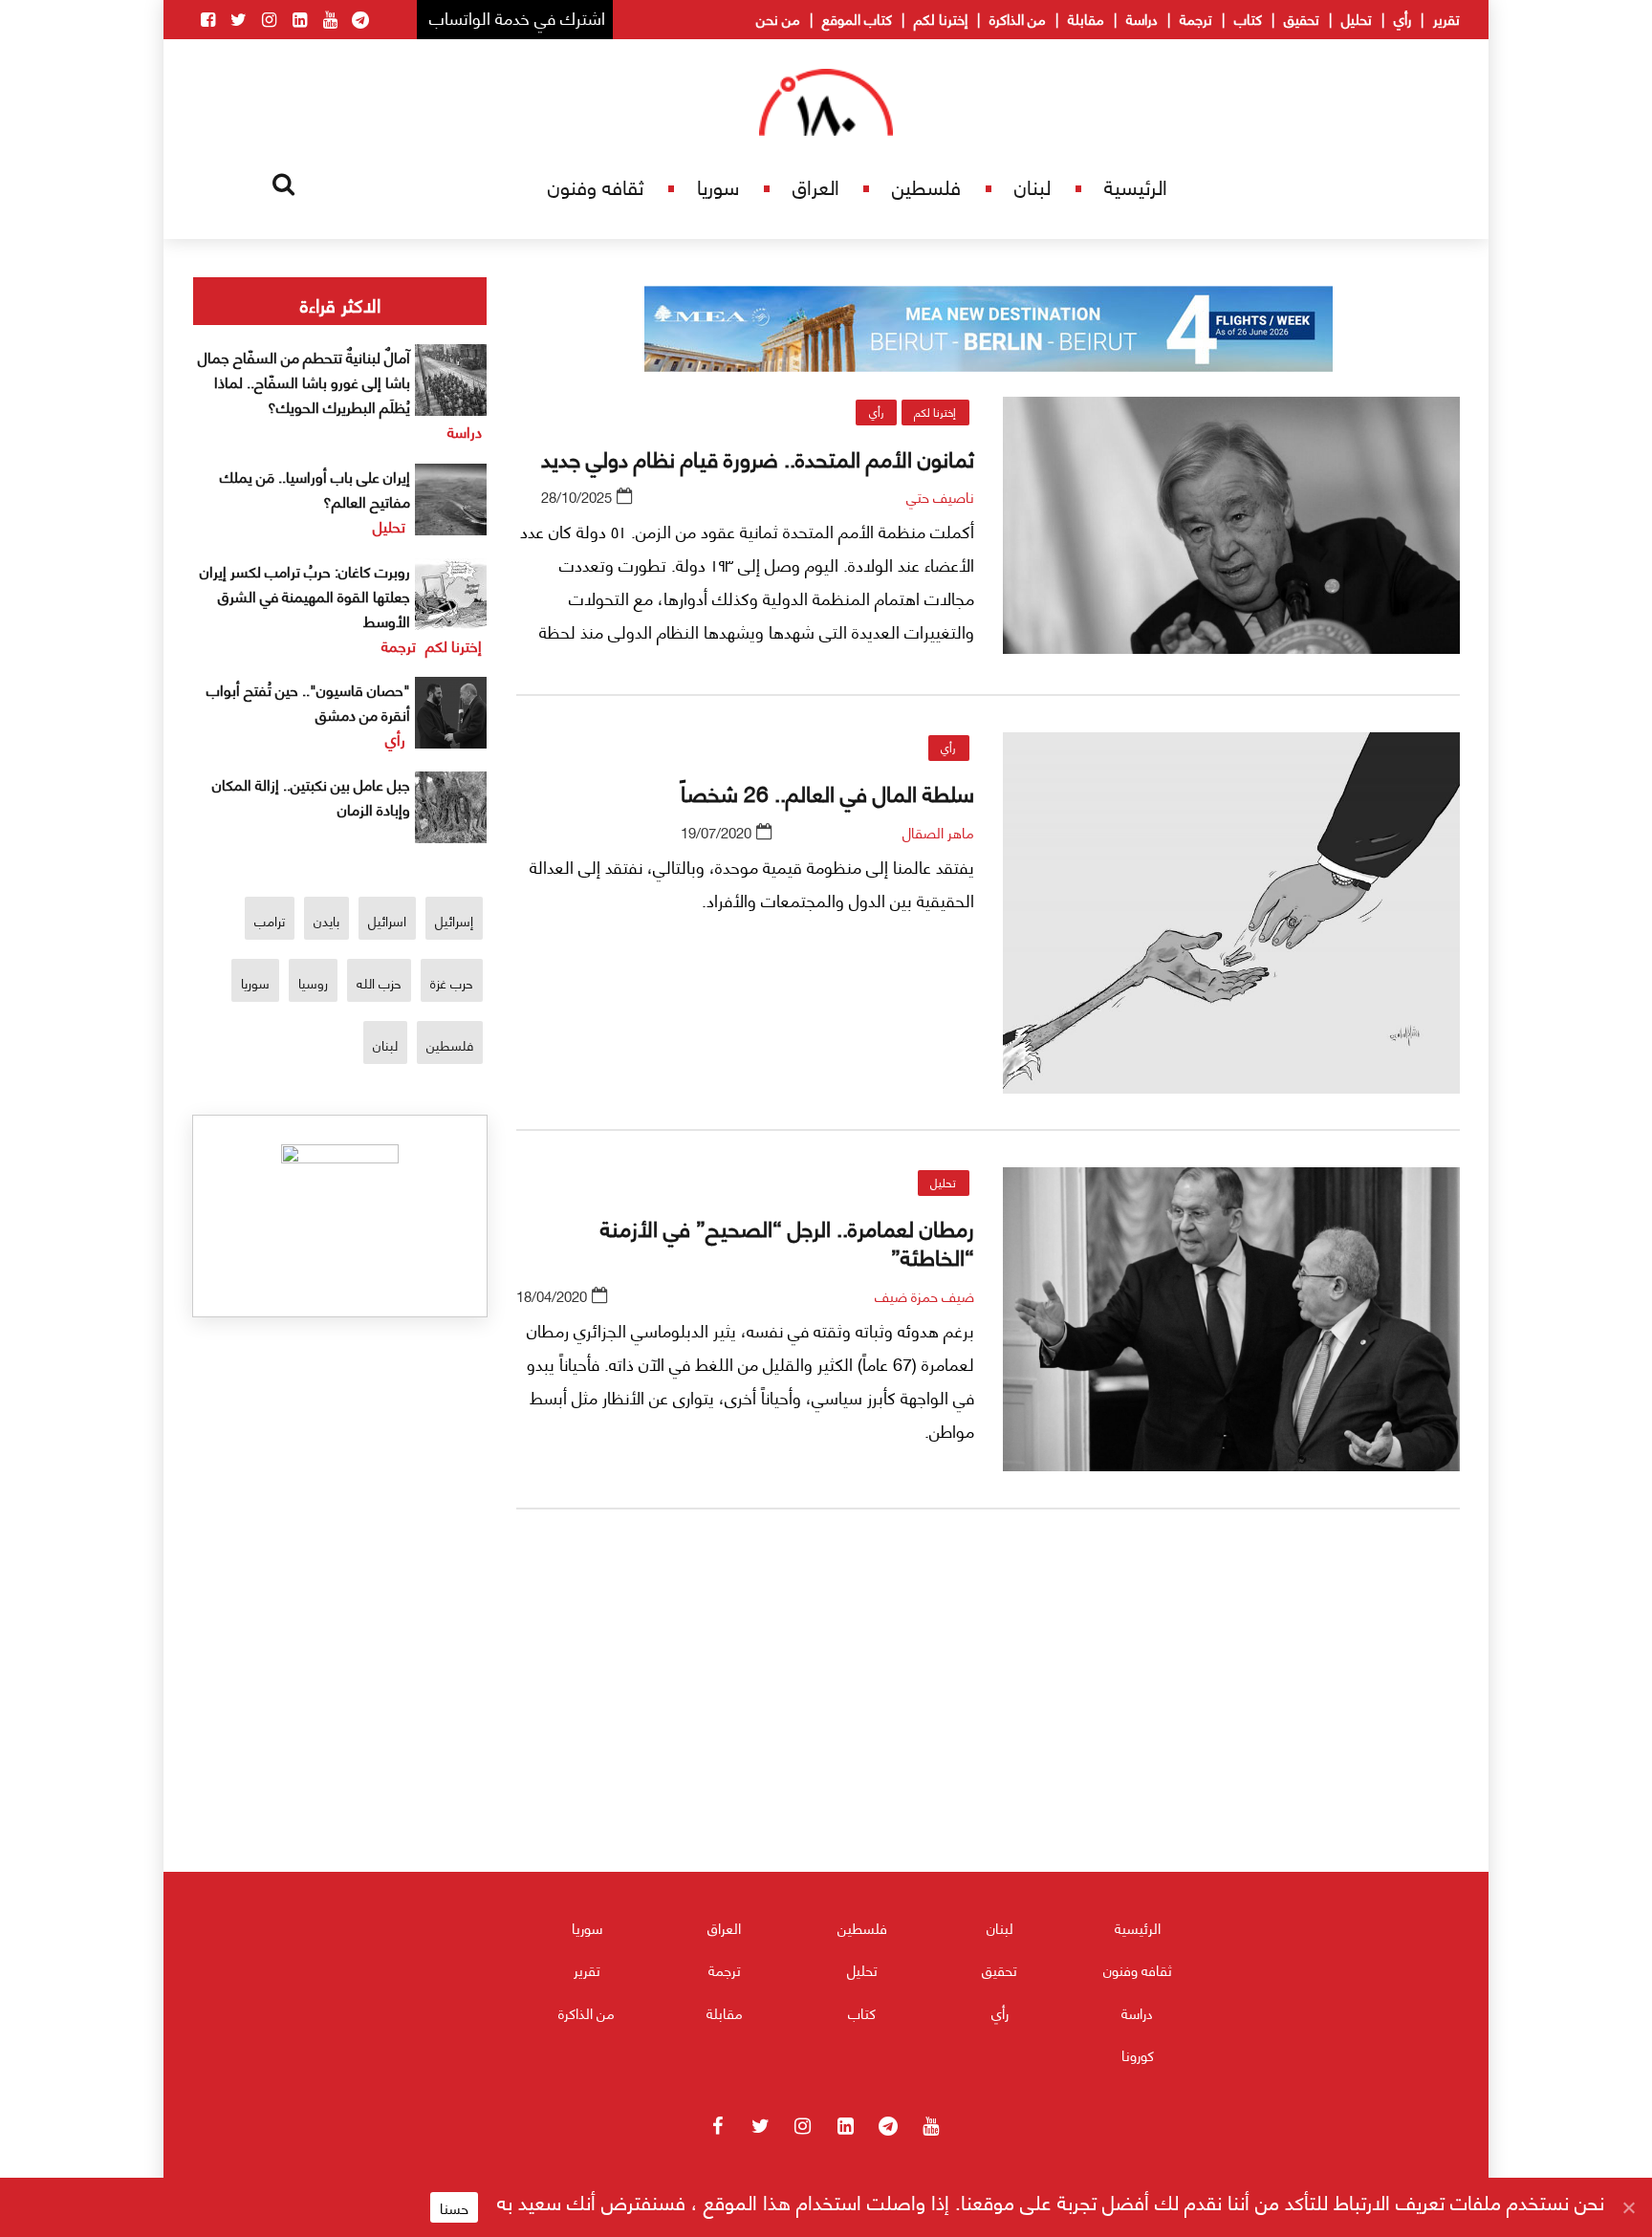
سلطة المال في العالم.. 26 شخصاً (827, 792)
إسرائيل (454, 920)
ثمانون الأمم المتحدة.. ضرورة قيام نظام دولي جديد (758, 457)
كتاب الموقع (857, 18)
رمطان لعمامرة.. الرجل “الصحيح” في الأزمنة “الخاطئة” (787, 1241)
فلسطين (926, 186)
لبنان (1032, 186)
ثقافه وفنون (596, 186)
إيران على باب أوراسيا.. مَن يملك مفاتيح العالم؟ (315, 488)
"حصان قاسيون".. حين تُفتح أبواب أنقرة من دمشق (308, 701)
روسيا (313, 982)
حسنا (454, 2207)
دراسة (1142, 18)
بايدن (326, 920)
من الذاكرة (1018, 18)
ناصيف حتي (940, 496)
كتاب (1248, 18)
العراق (816, 186)
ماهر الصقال (938, 832)
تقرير (1446, 18)
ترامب (270, 920)
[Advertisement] (989, 1748)
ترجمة (1196, 18)
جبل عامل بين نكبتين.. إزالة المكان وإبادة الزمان (311, 796)
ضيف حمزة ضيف (924, 1295)
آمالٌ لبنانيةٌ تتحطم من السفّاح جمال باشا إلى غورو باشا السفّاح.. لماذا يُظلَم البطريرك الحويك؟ (304, 381)
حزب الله (379, 982)
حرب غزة (452, 982)
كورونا (1138, 2054)
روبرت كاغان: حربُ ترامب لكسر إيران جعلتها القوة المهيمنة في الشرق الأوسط (305, 595)
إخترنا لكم (941, 18)
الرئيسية (1136, 186)
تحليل (1357, 18)
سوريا (718, 186)
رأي (1402, 18)
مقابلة (1086, 18)
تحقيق (1302, 18)
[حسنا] (1628, 2207)
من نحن (778, 18)
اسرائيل (387, 920)
